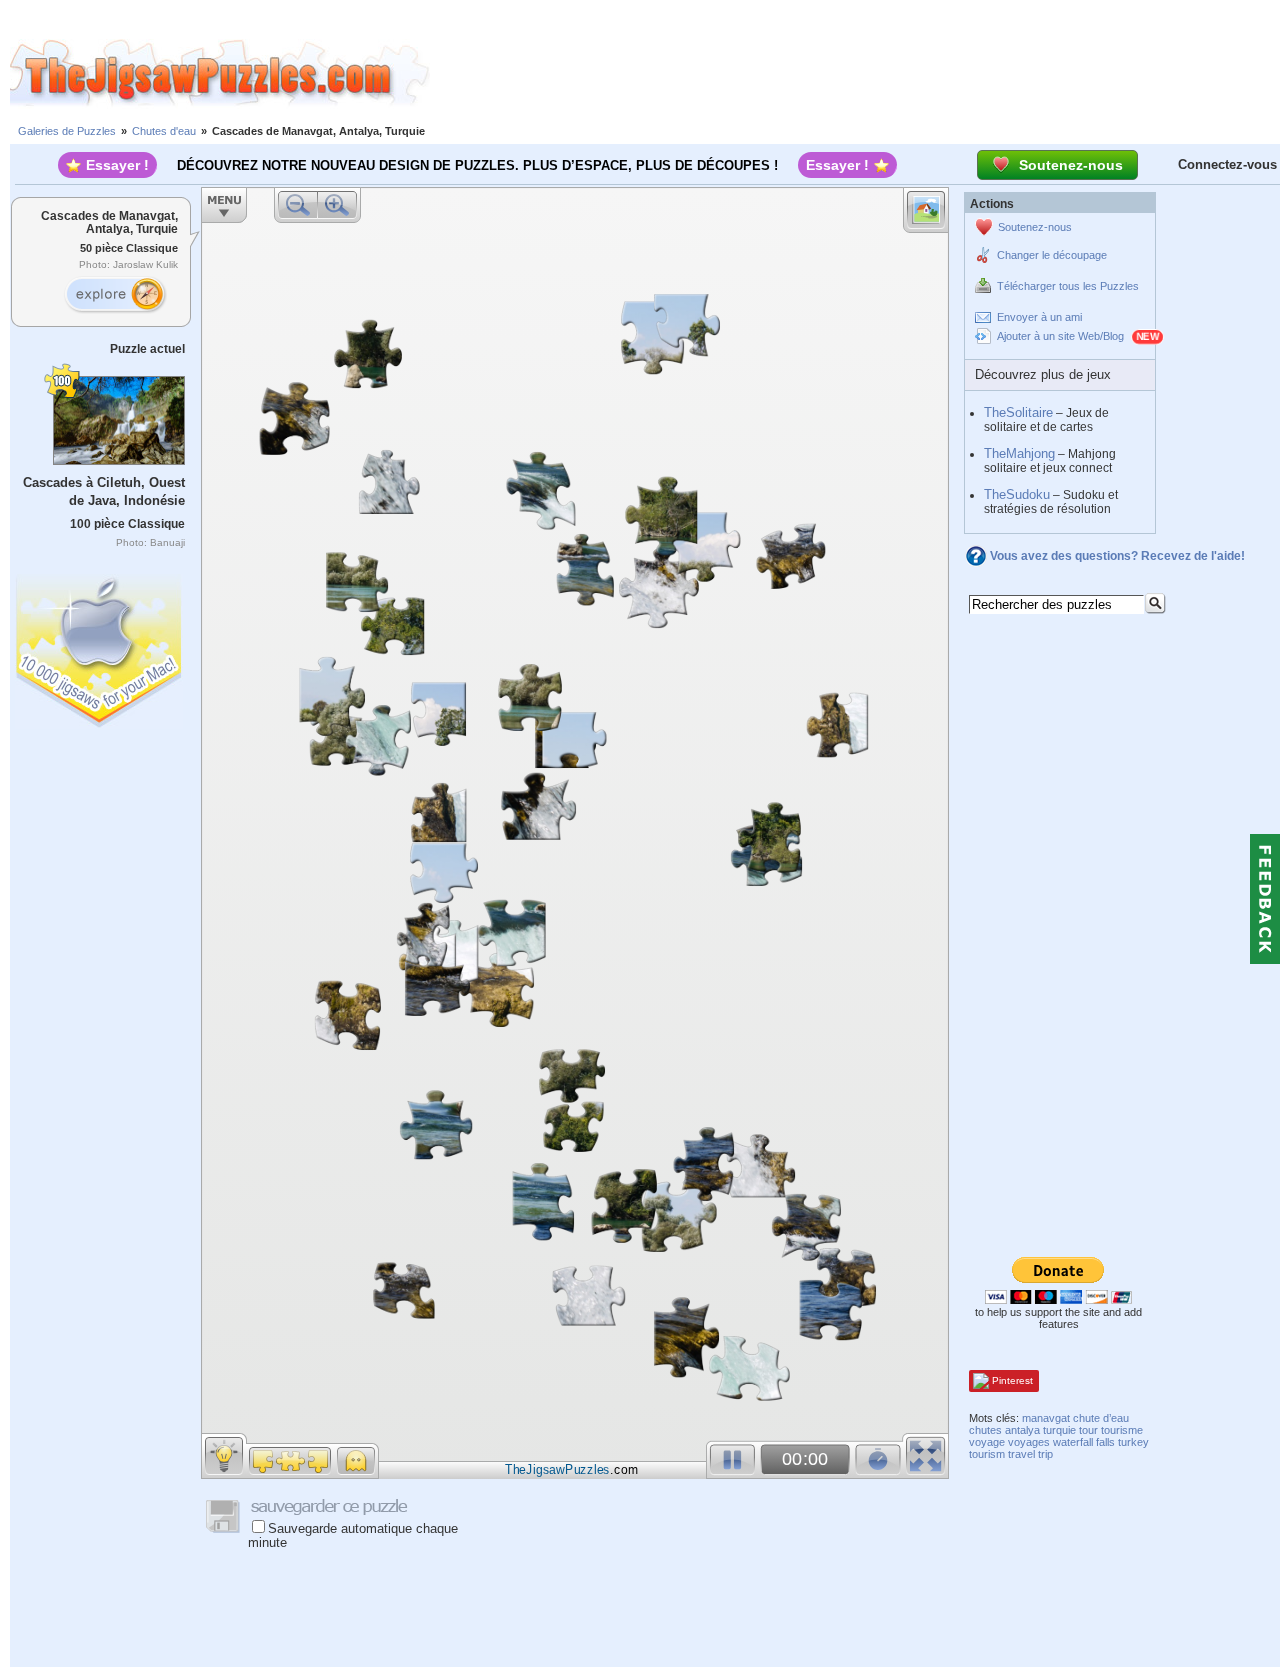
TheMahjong (1019, 453)
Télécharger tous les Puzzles (1068, 286)
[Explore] (115, 295)
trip (1045, 1454)
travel (1021, 1454)
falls (1105, 1442)
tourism (987, 1454)
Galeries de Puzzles (67, 131)
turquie (1059, 1430)
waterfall (1073, 1442)
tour (1088, 1430)
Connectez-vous (1227, 164)
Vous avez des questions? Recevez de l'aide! (1117, 556)
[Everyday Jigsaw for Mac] (100, 646)
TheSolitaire (1018, 412)
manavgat (1046, 1418)
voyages (1029, 1442)
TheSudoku (1017, 494)
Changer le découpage (1052, 255)
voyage (987, 1442)
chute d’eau (1101, 1418)
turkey (1133, 1442)
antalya (1022, 1430)
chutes (985, 1430)
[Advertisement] (855, 73)
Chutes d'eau (164, 131)
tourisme (1122, 1430)
